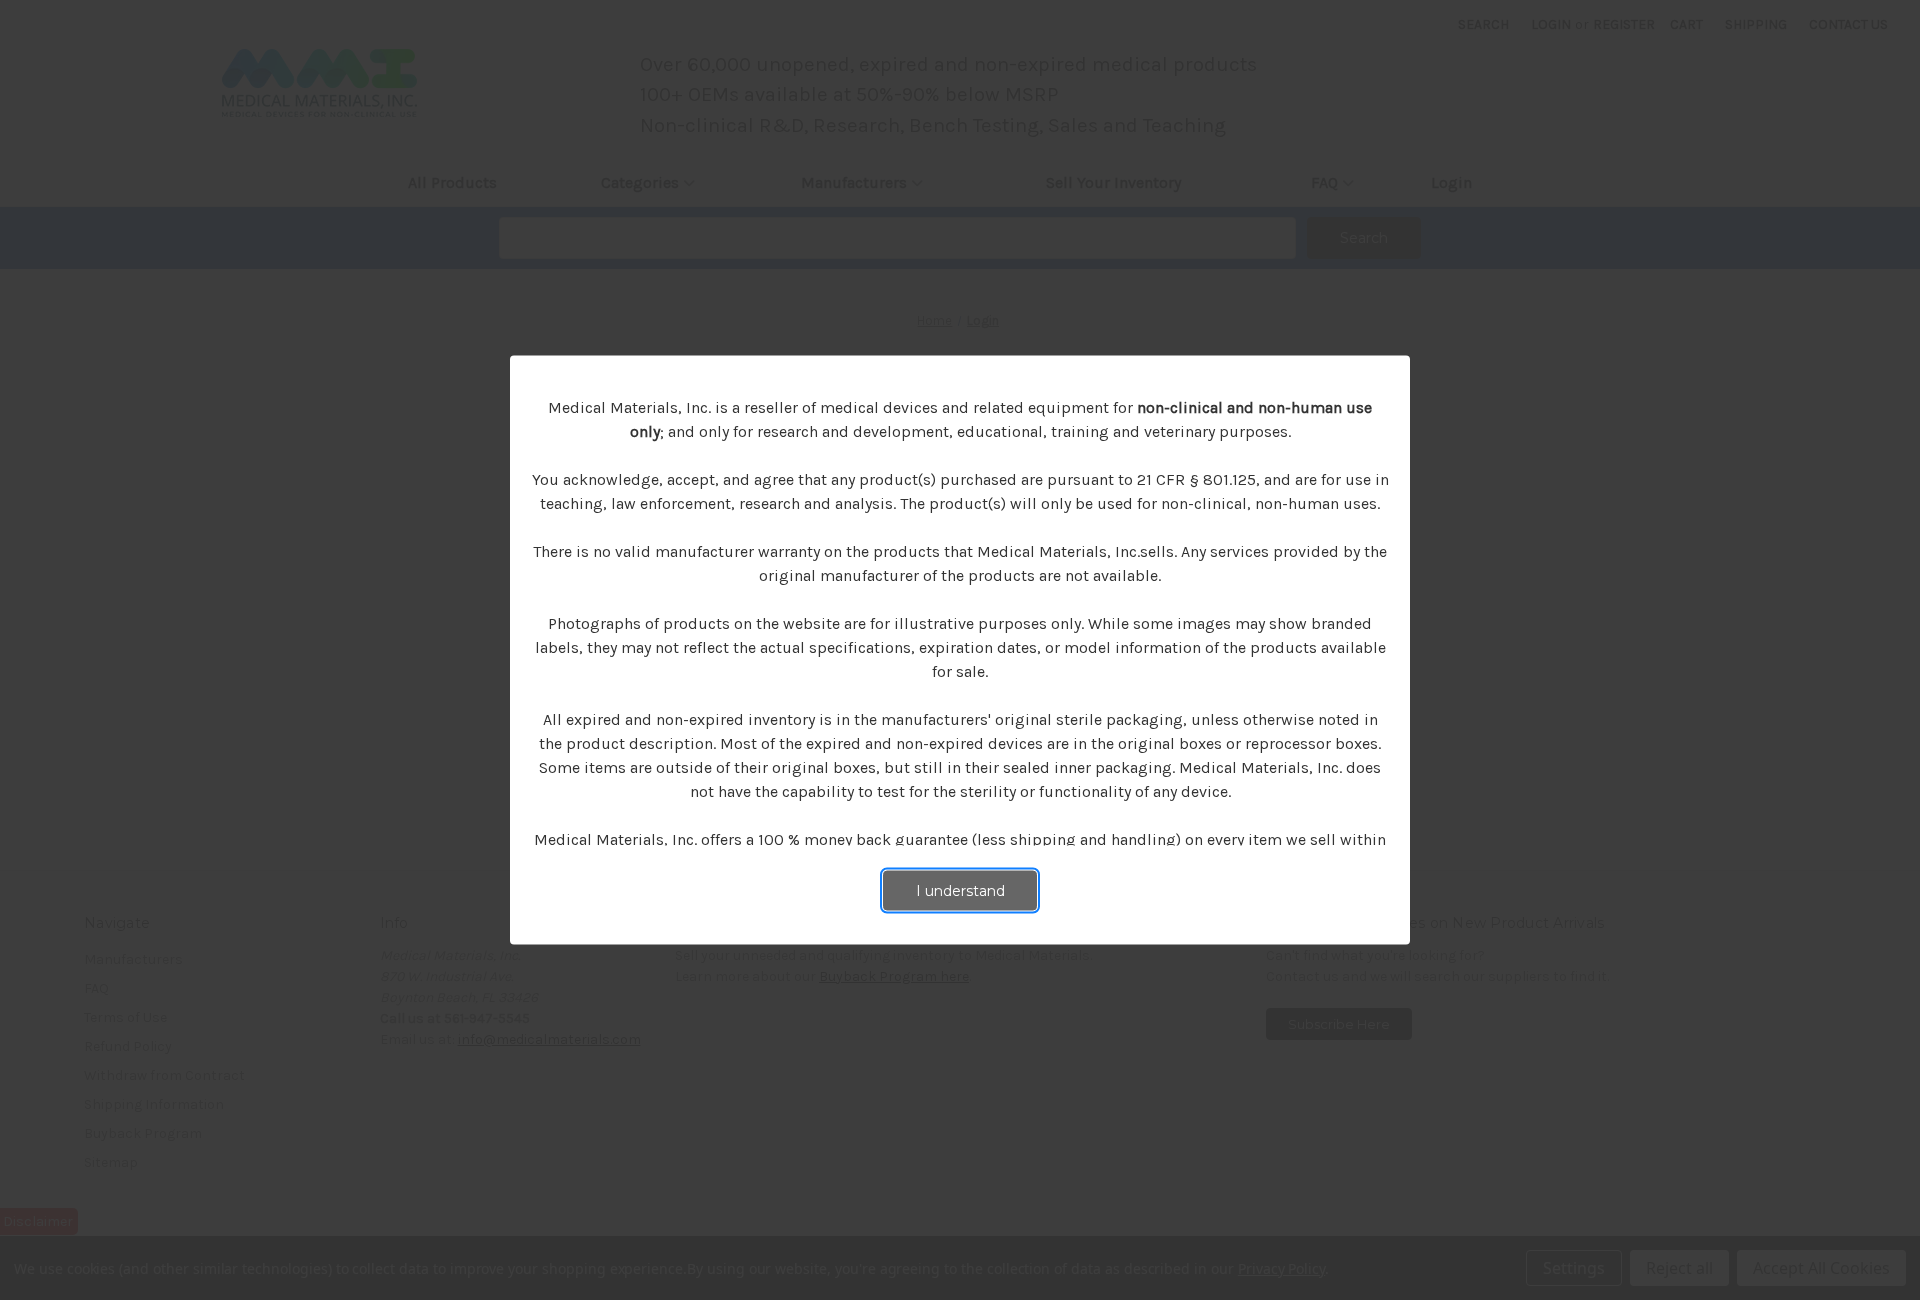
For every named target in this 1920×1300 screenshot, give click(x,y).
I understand (960, 891)
